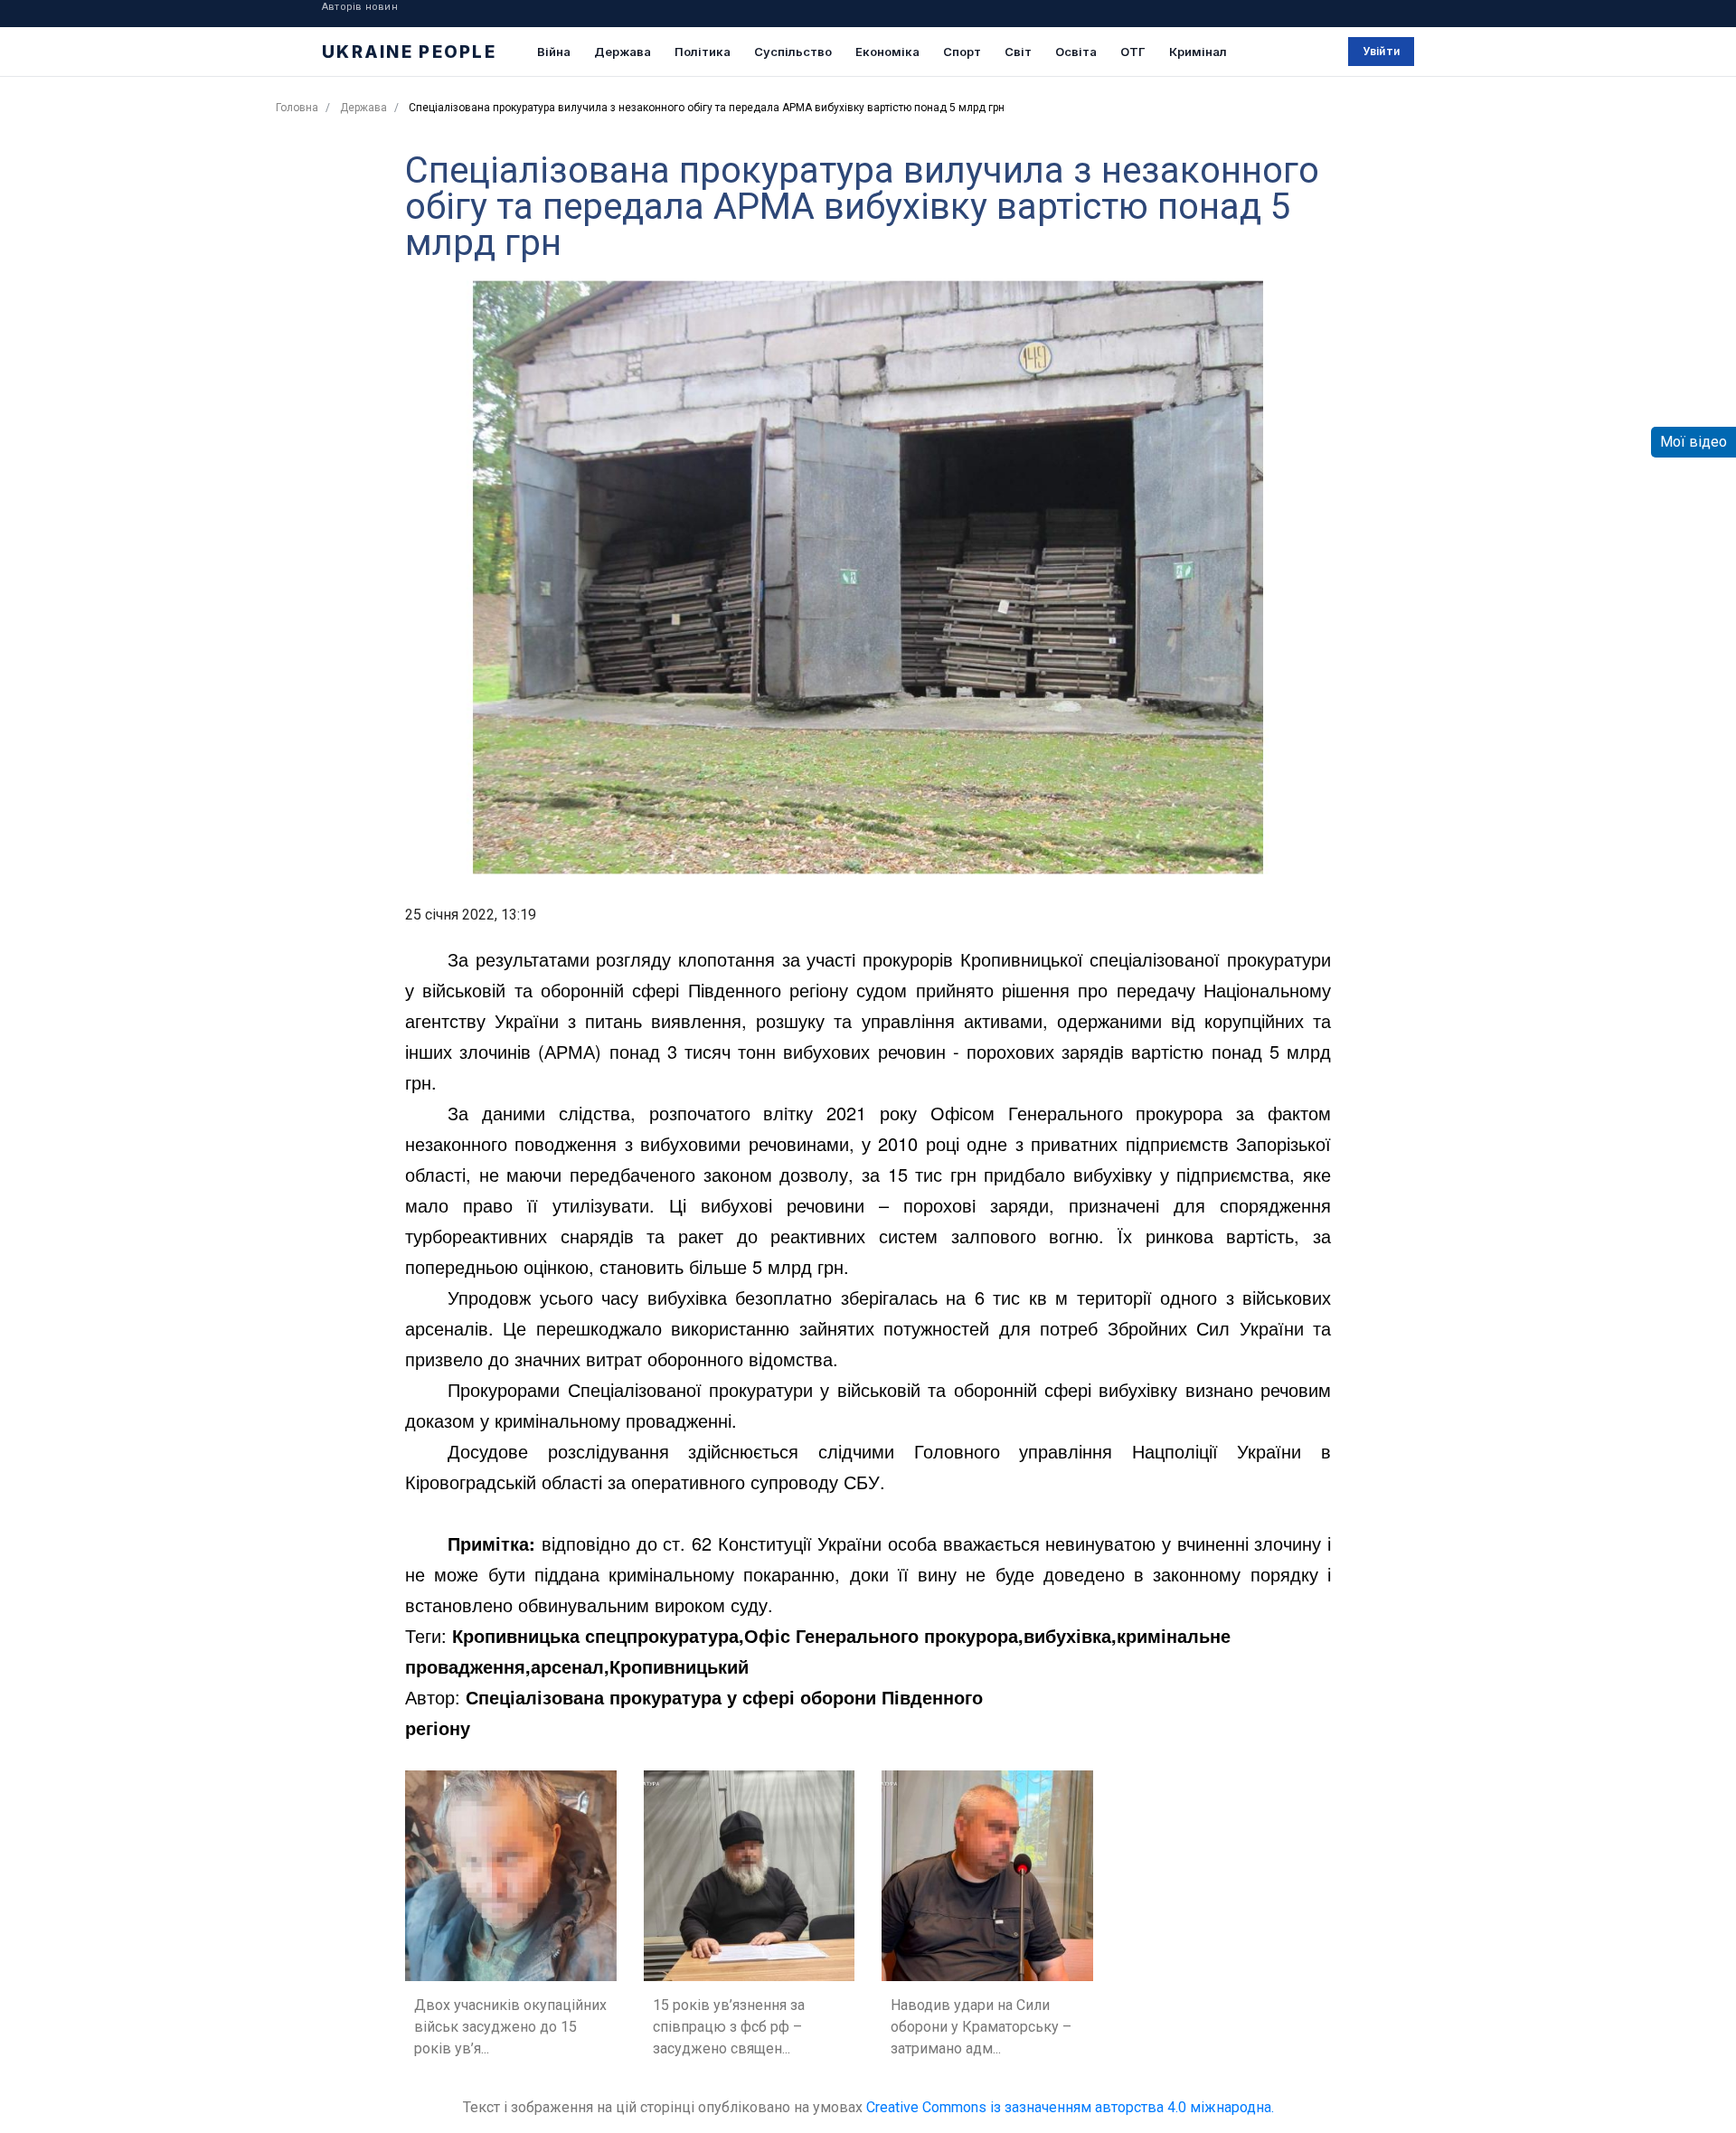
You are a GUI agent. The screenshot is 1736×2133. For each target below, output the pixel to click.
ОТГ (1133, 52)
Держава (623, 52)
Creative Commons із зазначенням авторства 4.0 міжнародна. (1070, 2107)
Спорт (962, 52)
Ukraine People (409, 52)
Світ (1018, 52)
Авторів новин (360, 7)
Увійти (1381, 51)
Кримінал (1198, 52)
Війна (554, 52)
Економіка (887, 52)
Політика (703, 52)
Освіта (1076, 52)
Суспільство (793, 52)
